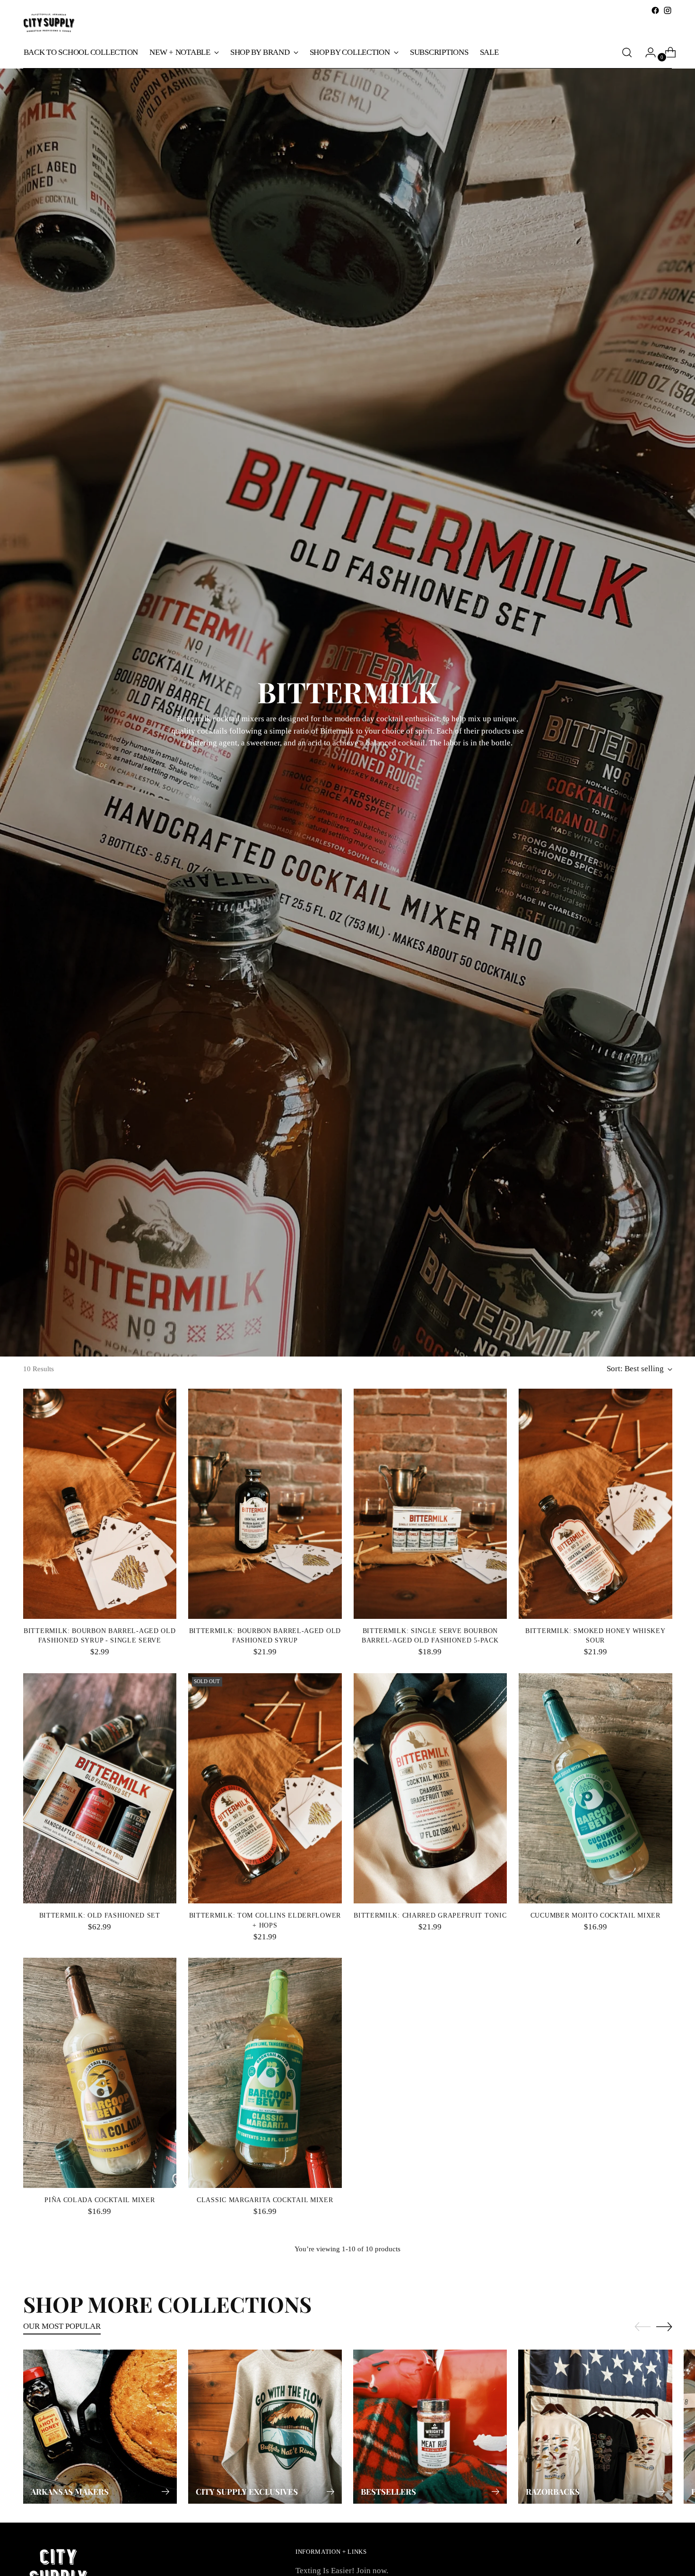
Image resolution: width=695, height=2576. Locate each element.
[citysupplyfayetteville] (49, 23)
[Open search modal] (627, 52)
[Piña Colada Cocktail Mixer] (100, 2073)
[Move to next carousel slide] (664, 2326)
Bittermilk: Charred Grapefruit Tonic (430, 1915)
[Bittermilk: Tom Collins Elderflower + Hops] (265, 1788)
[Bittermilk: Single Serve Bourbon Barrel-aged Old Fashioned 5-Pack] (430, 1504)
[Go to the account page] (647, 52)
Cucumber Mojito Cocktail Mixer (595, 1915)
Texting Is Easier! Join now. (342, 2571)
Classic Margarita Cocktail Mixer (265, 2200)
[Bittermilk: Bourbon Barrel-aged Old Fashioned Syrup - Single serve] (100, 1504)
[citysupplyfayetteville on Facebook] (655, 10)
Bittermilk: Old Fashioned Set (100, 1915)
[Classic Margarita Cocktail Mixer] (265, 2073)
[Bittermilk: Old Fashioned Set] (100, 1788)
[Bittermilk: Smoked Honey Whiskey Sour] (595, 1504)
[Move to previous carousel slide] (643, 2327)
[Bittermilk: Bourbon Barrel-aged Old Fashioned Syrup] (265, 1504)
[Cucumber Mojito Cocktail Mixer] (595, 1788)
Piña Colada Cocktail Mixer (100, 2200)
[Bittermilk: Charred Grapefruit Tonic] (430, 1788)
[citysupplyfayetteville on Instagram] (668, 10)
